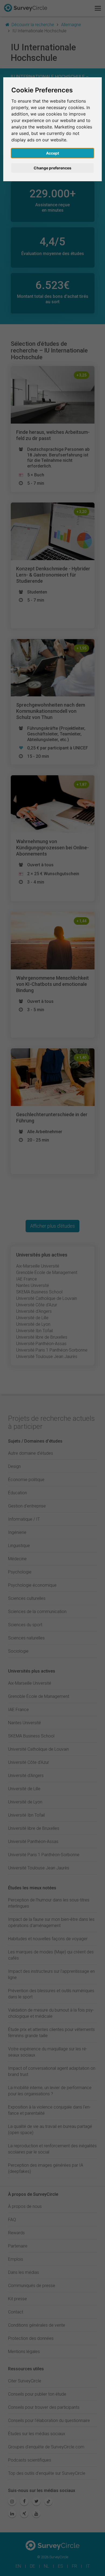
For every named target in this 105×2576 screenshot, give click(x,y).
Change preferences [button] (52, 168)
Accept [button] (52, 153)
